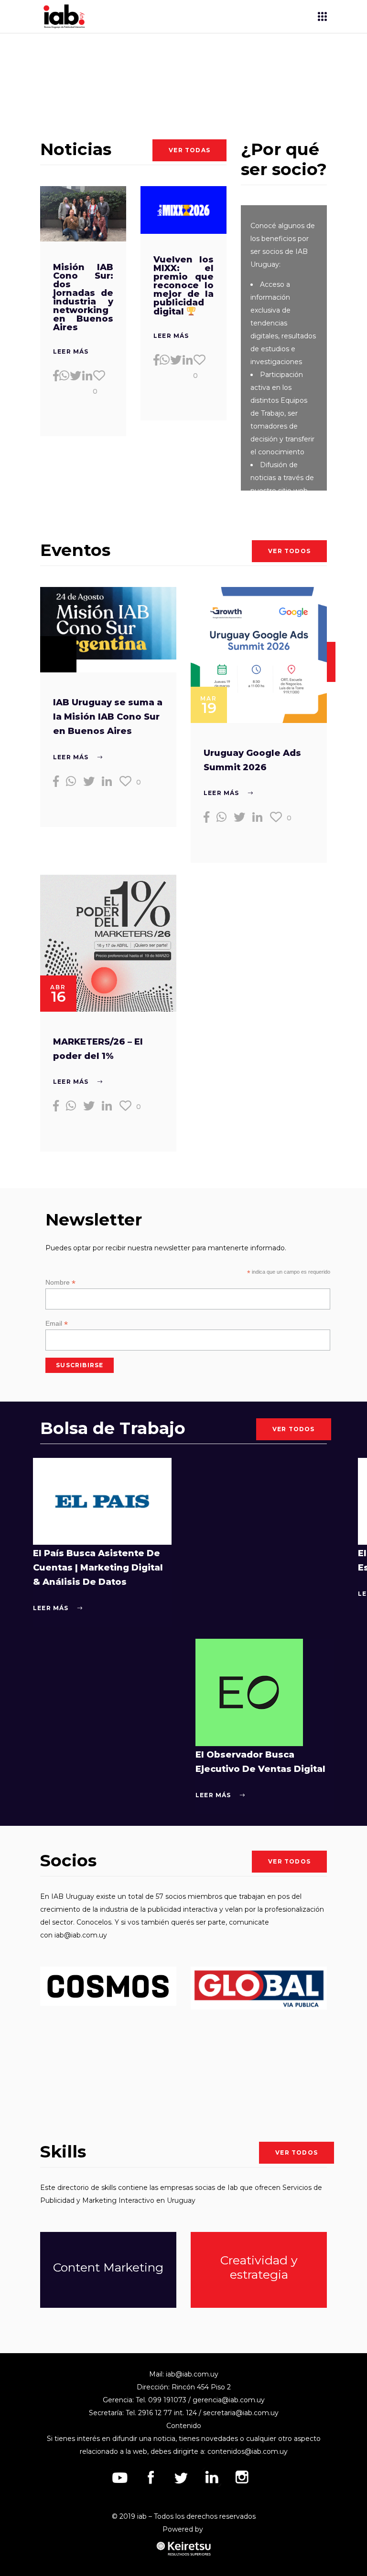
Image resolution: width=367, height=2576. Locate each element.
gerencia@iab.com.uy (229, 2400)
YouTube (120, 2477)
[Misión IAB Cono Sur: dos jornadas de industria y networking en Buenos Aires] (83, 214)
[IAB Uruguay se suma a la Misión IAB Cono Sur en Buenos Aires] (108, 623)
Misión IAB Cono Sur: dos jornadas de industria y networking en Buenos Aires (83, 297)
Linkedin (212, 2477)
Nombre (60, 1283)
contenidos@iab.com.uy (248, 2451)
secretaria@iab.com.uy (241, 2413)
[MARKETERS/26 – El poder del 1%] (108, 943)
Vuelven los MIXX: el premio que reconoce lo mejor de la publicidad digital (183, 286)
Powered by (184, 2529)
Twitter (181, 2477)
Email (57, 1324)
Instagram (242, 2477)
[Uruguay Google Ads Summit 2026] (259, 655)
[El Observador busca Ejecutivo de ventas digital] (249, 1692)
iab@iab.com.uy (81, 1935)
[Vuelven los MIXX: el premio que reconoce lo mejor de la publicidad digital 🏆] (183, 210)
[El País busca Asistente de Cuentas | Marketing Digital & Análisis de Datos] (102, 1501)
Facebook (151, 2477)
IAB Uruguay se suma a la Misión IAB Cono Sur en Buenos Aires (108, 717)
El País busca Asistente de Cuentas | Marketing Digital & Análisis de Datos (98, 1568)
